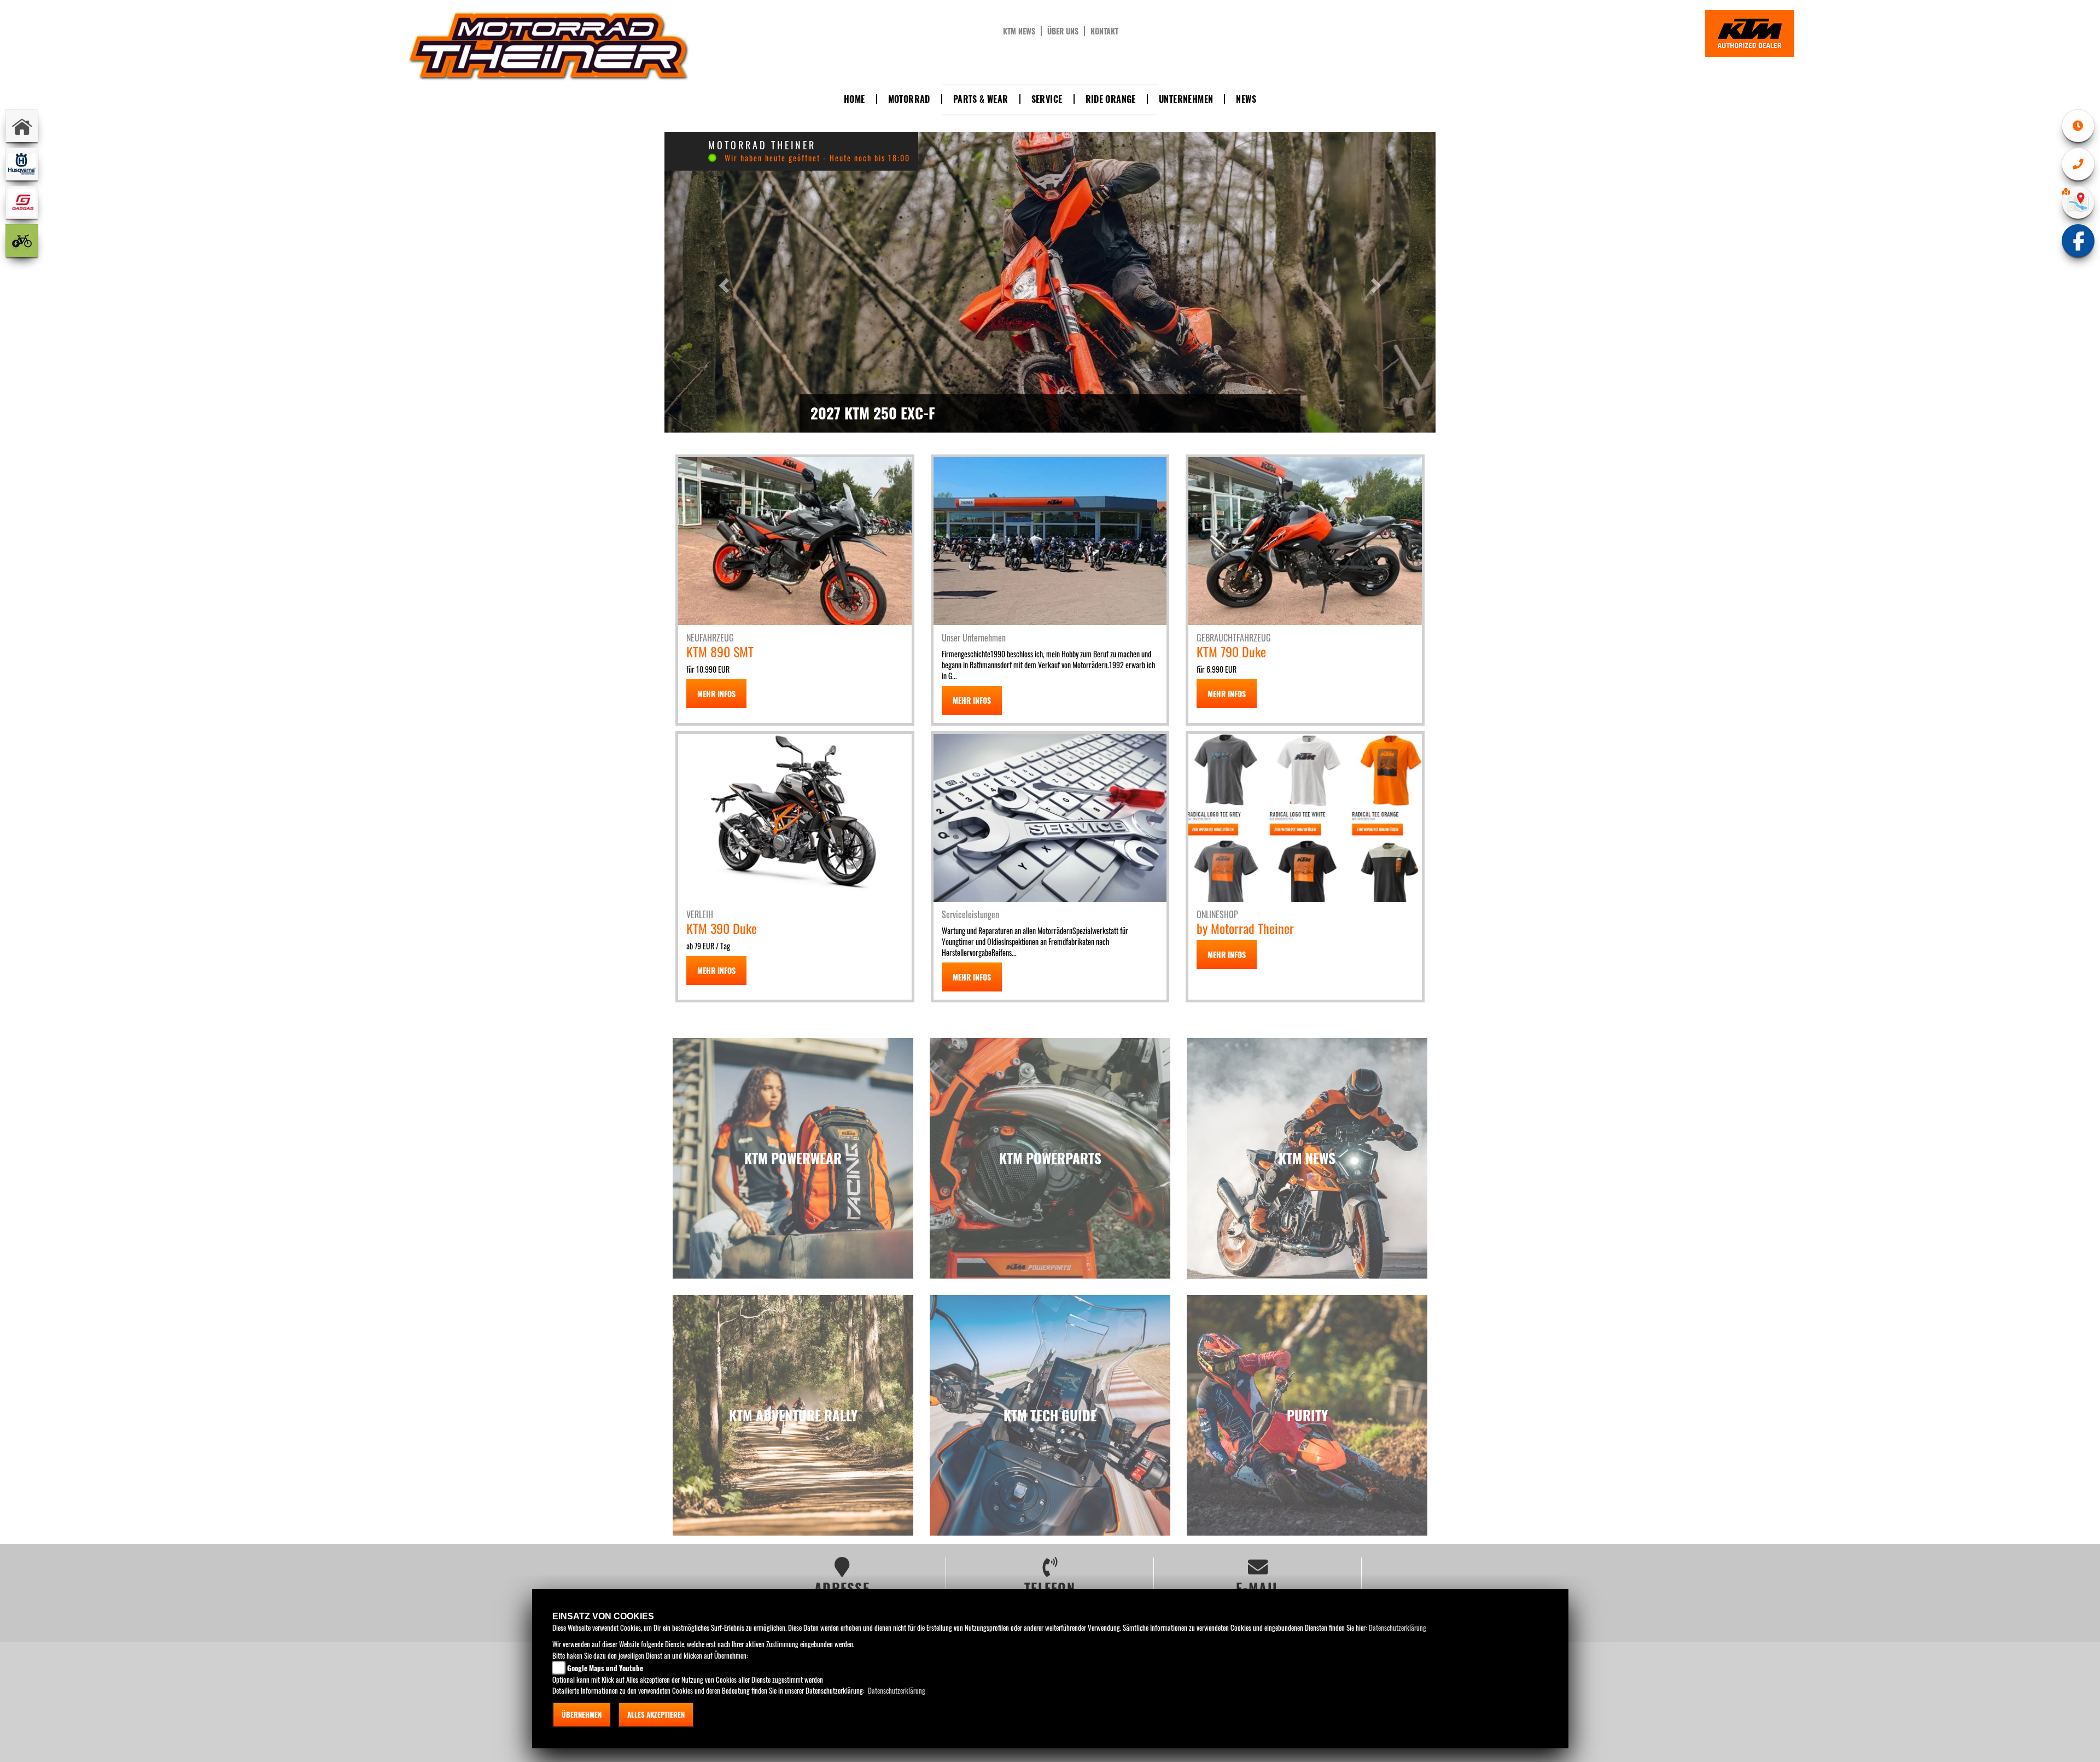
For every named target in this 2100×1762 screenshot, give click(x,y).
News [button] (1246, 99)
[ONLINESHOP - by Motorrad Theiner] (1305, 816)
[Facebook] (2078, 241)
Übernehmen (582, 1714)
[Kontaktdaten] (2078, 164)
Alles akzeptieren (656, 1714)
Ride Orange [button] (1111, 99)
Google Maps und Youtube (605, 1668)
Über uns (1063, 31)
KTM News (1019, 31)
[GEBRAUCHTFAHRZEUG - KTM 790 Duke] (1305, 540)
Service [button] (1047, 99)
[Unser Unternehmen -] (1050, 540)
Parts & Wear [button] (981, 99)
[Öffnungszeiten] (2078, 126)
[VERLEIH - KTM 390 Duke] (795, 816)
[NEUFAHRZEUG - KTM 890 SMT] (795, 540)
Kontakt (1104, 31)
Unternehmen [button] (1186, 99)
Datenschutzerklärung (1398, 1627)
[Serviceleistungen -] (1050, 816)
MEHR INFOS (716, 694)
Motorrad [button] (909, 99)
